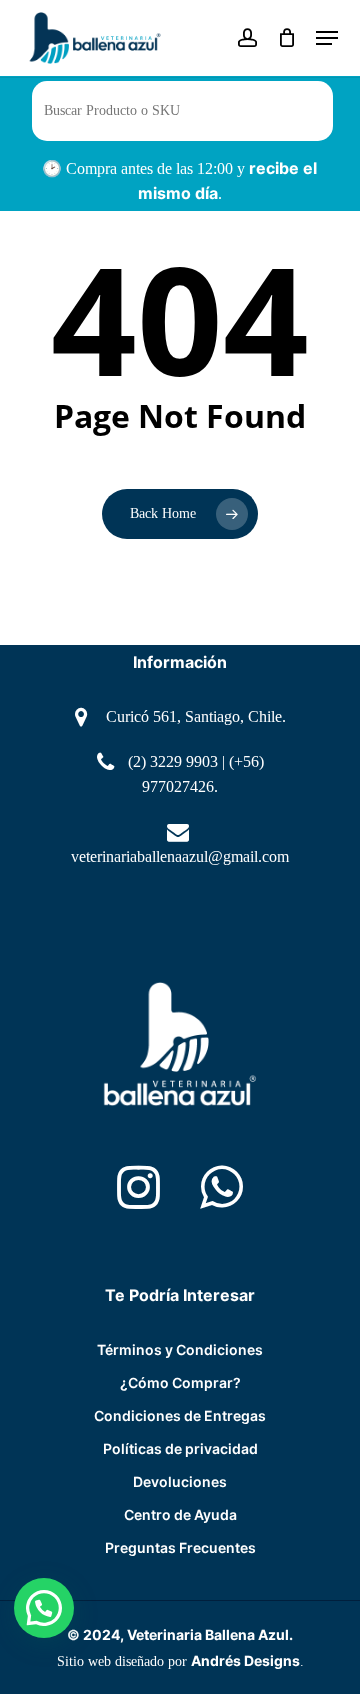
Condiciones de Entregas (180, 1415)
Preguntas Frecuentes (180, 1547)
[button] (44, 1608)
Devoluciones (180, 1481)
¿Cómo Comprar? (180, 1382)
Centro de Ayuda (180, 1514)
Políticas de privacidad (180, 1448)
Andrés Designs (245, 1660)
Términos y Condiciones (180, 1349)
